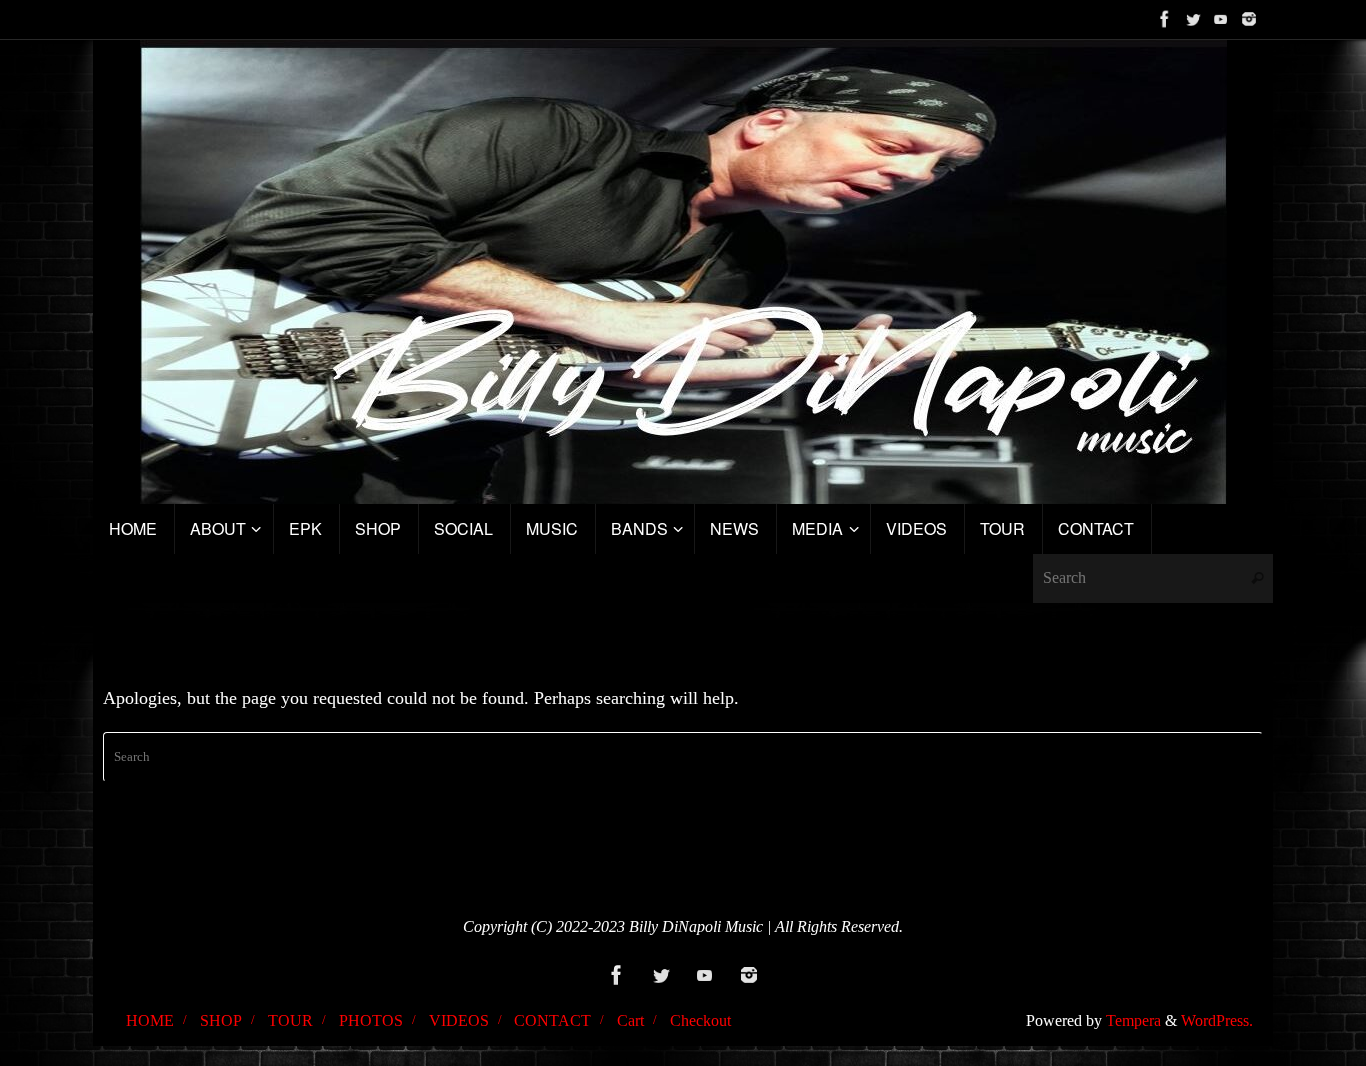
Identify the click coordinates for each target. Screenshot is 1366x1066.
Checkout (700, 1021)
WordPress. (1217, 1021)
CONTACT (552, 1021)
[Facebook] (1165, 19)
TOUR (290, 1021)
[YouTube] (1221, 19)
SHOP (221, 1021)
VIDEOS (459, 1021)
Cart (630, 1021)
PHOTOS (371, 1021)
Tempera (1133, 1021)
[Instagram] (1249, 19)
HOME (150, 1021)
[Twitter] (1193, 19)
